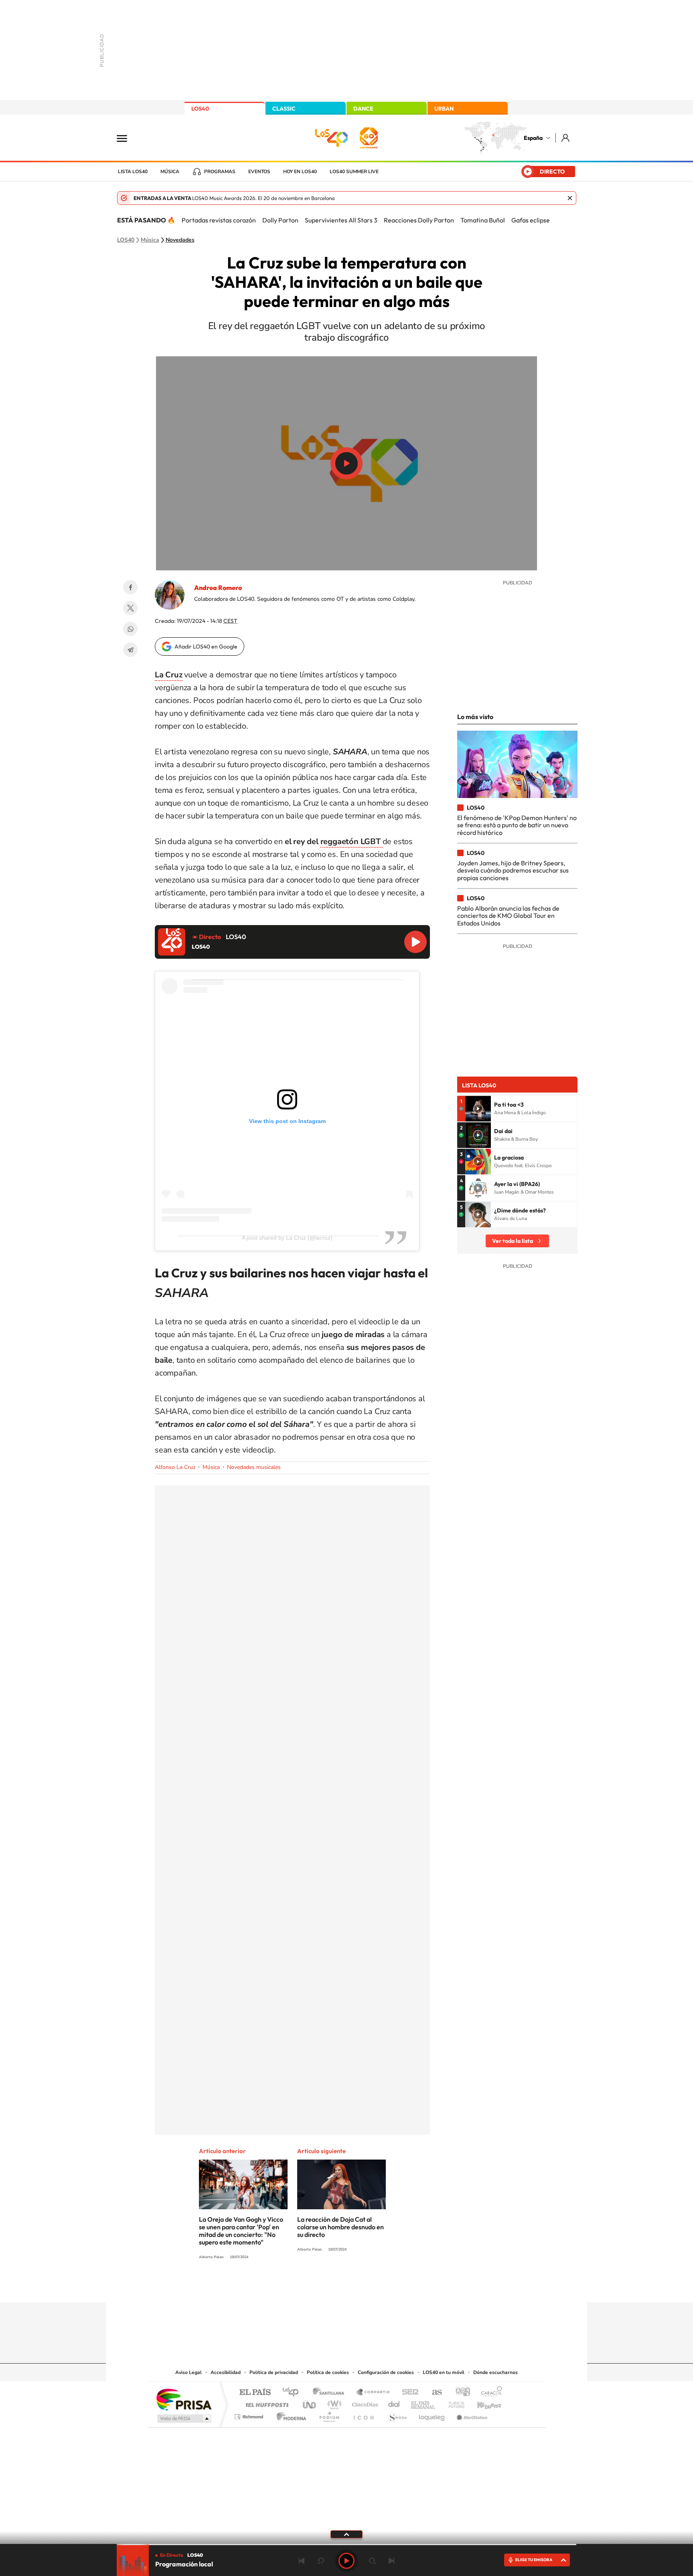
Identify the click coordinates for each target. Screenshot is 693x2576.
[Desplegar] (346, 2534)
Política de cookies (328, 2372)
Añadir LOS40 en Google (206, 647)
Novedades (180, 240)
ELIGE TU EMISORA (534, 2560)
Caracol (489, 2393)
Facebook (130, 587)
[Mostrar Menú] (127, 138)
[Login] (566, 138)
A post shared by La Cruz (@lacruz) (287, 1238)
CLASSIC (284, 109)
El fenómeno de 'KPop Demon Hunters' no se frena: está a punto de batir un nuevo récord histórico (517, 825)
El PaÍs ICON (363, 2415)
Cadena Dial (394, 2403)
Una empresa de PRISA (184, 2399)
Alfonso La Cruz (175, 1467)
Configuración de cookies (386, 2372)
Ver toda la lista (513, 1241)
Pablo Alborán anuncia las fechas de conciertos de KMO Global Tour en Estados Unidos (508, 916)
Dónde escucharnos (495, 2372)
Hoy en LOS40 (300, 172)
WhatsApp (130, 629)
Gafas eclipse (531, 220)
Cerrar (570, 198)
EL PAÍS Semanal (424, 2403)
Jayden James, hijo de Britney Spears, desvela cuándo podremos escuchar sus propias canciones (513, 870)
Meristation (471, 2415)
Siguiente (391, 2561)
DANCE (363, 109)
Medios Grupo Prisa (183, 2418)
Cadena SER (408, 2393)
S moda (397, 2415)
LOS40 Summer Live (354, 172)
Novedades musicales (254, 1467)
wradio (333, 2403)
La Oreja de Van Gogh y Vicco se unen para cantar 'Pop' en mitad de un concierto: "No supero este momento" (241, 2231)
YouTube (330, 2287)
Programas (220, 172)
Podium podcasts (329, 2415)
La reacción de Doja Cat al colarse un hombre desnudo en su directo (340, 2227)
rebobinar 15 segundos (321, 2561)
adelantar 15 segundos (372, 2561)
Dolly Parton (280, 220)
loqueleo (432, 2415)
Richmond (250, 2415)
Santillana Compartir (373, 2393)
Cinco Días (364, 2403)
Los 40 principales (293, 2393)
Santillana (331, 2393)
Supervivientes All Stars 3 (341, 220)
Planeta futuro (453, 2403)
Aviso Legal (188, 2372)
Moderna (289, 2415)
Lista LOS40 (133, 172)
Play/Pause (346, 463)
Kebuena (482, 2403)
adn (460, 2393)
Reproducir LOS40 (415, 942)
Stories (395, 2287)
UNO (310, 2403)
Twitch (379, 2287)
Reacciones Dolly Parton (419, 220)
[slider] (346, 2545)
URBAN (444, 109)
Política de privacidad (274, 2372)
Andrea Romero (218, 588)
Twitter (130, 608)
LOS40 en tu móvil (444, 2372)
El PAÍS (255, 2393)
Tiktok (314, 2287)
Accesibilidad (226, 2372)
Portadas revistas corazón (219, 220)
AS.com (433, 2393)
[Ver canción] (478, 1109)
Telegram (130, 650)
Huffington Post (265, 2403)
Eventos (259, 172)
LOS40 (200, 109)
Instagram (298, 2287)
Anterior (302, 2561)
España (533, 138)
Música (170, 172)
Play (346, 2561)
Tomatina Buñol (483, 220)
